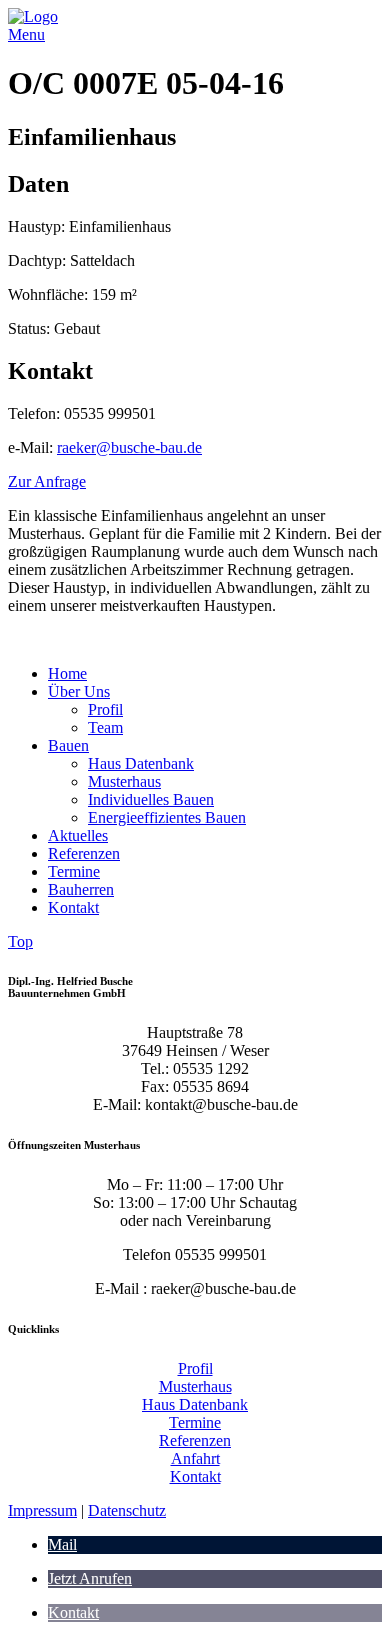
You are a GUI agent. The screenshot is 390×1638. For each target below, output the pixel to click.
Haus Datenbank (141, 763)
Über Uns (79, 691)
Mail (62, 1544)
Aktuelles (78, 835)
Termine (74, 871)
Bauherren (81, 889)
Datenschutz (127, 1510)
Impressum (42, 1510)
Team (105, 727)
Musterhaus (124, 781)
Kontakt (73, 907)
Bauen (68, 745)
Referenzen (84, 853)
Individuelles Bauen (151, 799)
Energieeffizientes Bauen (167, 817)
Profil (105, 709)
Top (20, 941)
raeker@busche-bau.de (129, 447)
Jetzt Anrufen (90, 1578)
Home (67, 673)
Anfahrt (195, 1458)
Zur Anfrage (47, 481)
